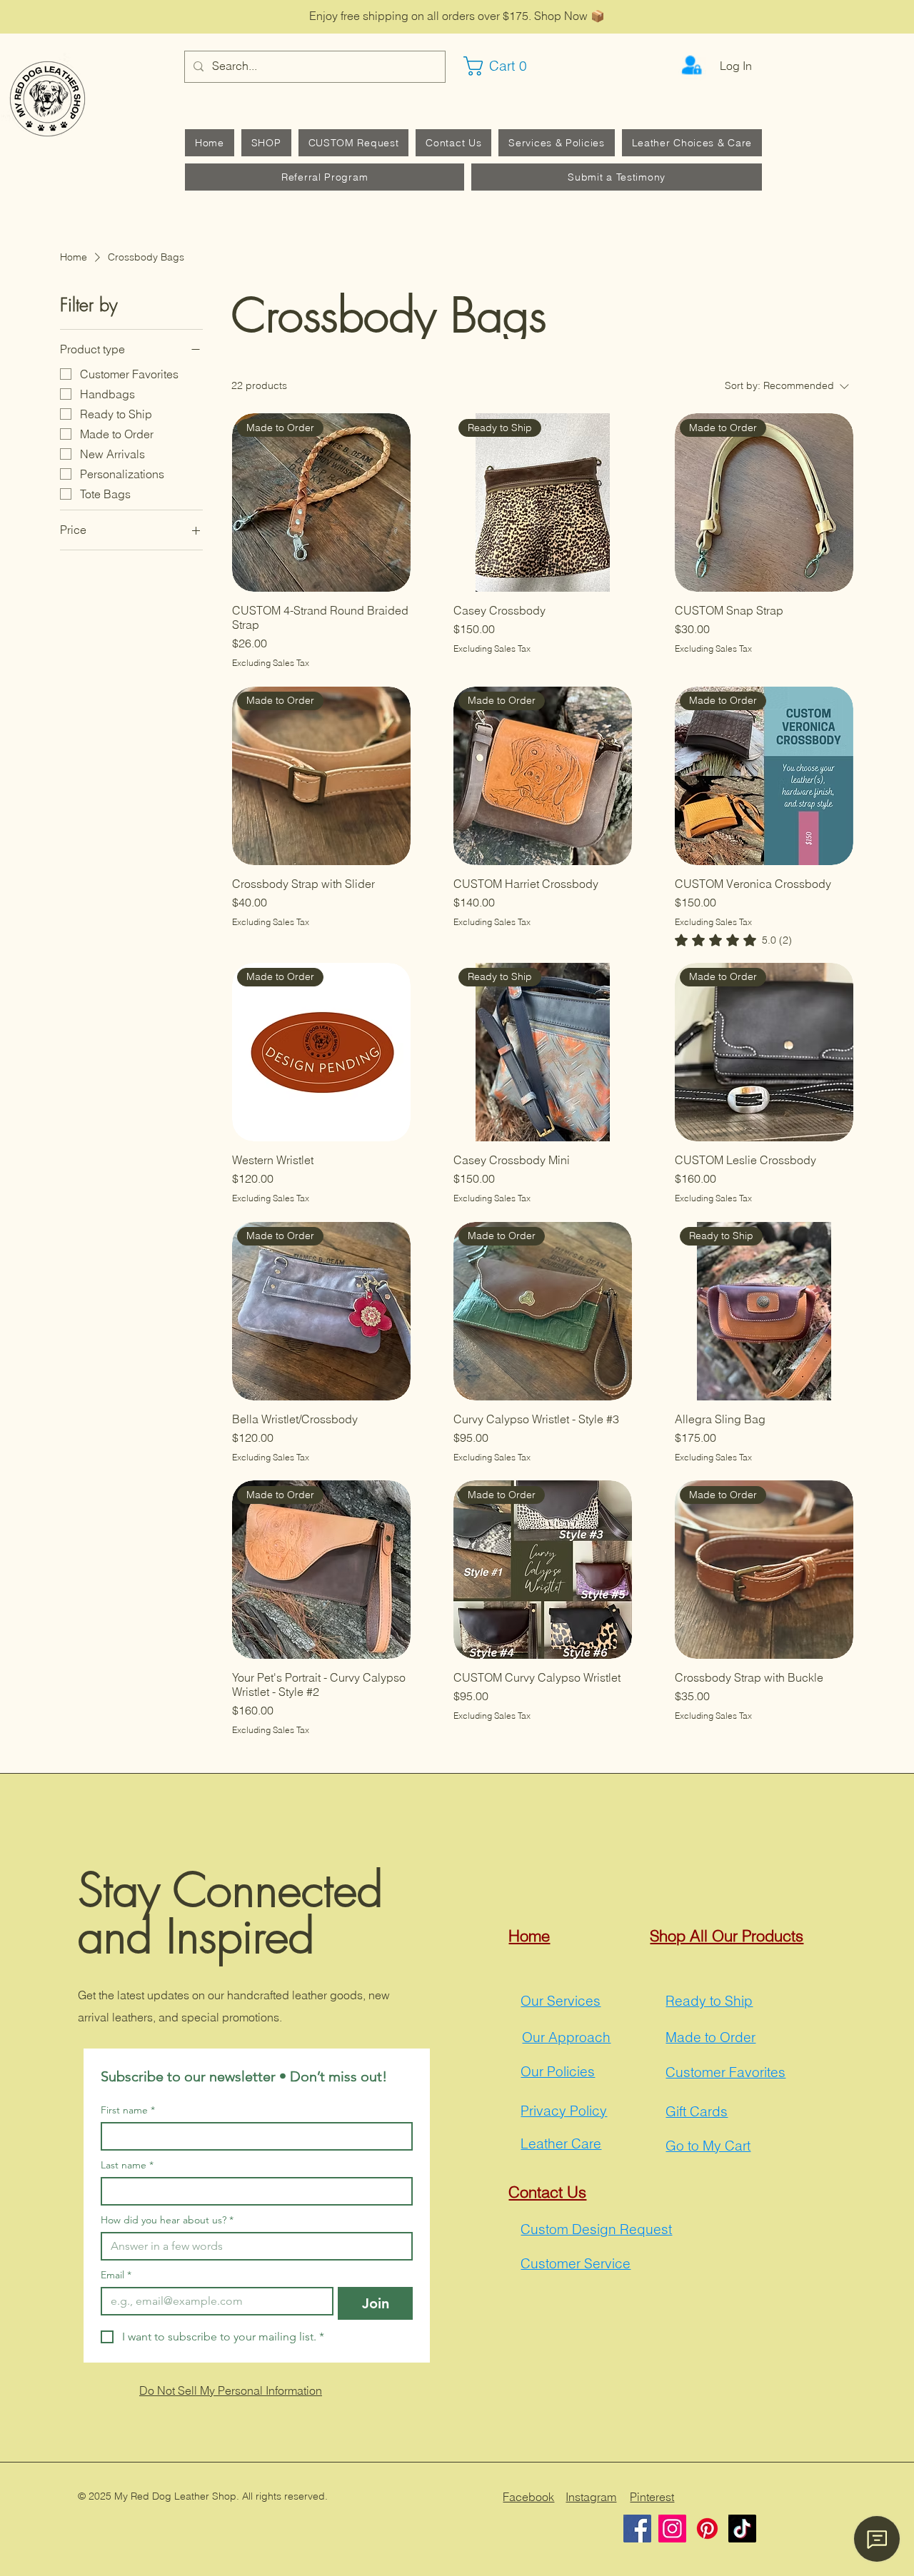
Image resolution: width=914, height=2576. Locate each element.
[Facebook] (637, 2529)
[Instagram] (672, 2529)
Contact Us (547, 2192)
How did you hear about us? (167, 2220)
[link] (733, 940)
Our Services (561, 2001)
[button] (502, 66)
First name (128, 2110)
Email (116, 2275)
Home (529, 1936)
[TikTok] (742, 2529)
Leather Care (561, 2143)
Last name (127, 2165)
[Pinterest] (707, 2529)
